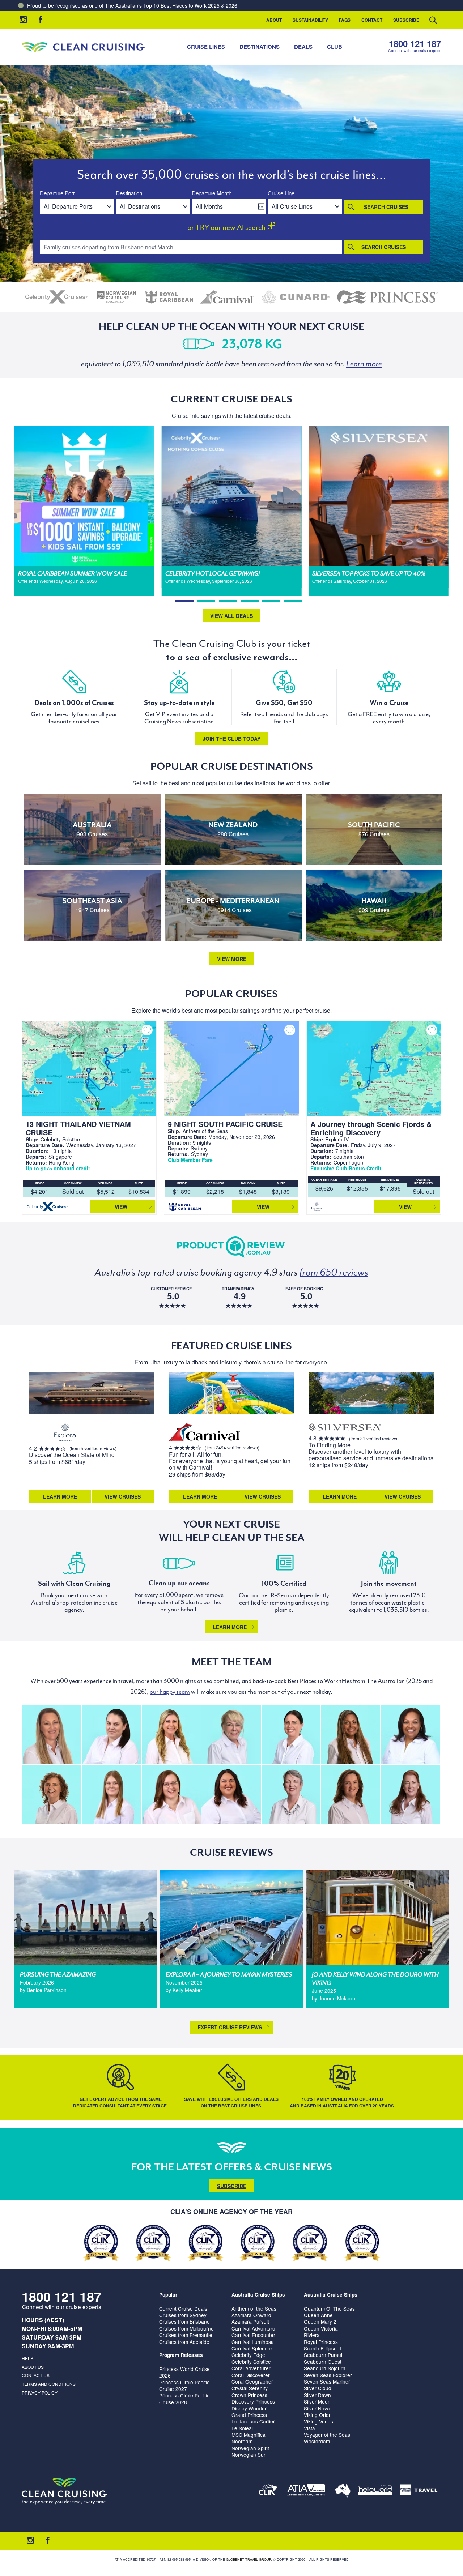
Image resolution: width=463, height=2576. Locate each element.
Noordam (242, 2441)
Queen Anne (318, 2315)
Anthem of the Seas (254, 2308)
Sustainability (310, 20)
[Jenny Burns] (231, 1734)
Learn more (230, 1627)
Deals (303, 47)
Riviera (312, 2335)
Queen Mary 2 (320, 2321)
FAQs (345, 20)
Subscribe (406, 20)
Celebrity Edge (248, 2355)
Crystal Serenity (250, 2388)
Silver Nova (317, 2408)
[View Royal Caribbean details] (169, 297)
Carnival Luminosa (253, 2342)
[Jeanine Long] (171, 1734)
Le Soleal (242, 2428)
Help (27, 2358)
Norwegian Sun (249, 2455)
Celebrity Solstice (251, 2362)
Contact (372, 20)
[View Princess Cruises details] (387, 297)
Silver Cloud (318, 2388)
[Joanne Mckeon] (410, 1734)
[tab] (184, 601)
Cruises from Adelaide (184, 2342)
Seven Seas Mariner (327, 2381)
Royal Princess (321, 2342)
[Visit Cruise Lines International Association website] (268, 2491)
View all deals (231, 616)
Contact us (36, 2375)
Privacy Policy (40, 2393)
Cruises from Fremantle (186, 2335)
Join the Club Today (231, 739)
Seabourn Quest (323, 2362)
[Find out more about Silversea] (345, 1428)
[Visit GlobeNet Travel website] (343, 2491)
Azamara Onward (251, 2315)
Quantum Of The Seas (329, 2308)
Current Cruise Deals (183, 2308)
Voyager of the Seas (327, 2435)
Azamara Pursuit (250, 2321)
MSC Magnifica (249, 2435)
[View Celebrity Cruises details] (57, 297)
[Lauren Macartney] (111, 1734)
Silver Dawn (317, 2395)
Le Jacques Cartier (253, 2421)
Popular (168, 2295)
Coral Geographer (252, 2381)
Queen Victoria (321, 2328)
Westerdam (317, 2441)
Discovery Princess (253, 2401)
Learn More (60, 1496)
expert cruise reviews (230, 2027)
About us (33, 2367)
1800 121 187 (415, 44)
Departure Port (57, 193)
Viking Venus (318, 2421)
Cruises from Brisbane (184, 2321)
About (274, 20)
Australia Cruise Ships (258, 2295)
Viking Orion (318, 2415)
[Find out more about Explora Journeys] (65, 1433)
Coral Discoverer (251, 2375)
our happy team (170, 1692)
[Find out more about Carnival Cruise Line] (205, 1433)
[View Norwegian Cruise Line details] (117, 297)
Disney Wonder (249, 2408)
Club (335, 47)
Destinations (260, 47)
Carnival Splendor (252, 2348)
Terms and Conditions (49, 2384)
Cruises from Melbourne (186, 2328)
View (121, 1207)
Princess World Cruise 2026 (184, 2372)
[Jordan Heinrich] (111, 1794)
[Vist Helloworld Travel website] (375, 2491)
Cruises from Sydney (183, 2315)
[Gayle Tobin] (52, 1794)
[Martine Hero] (291, 1794)
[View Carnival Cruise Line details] (228, 297)
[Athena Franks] (410, 1794)
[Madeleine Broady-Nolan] (171, 1794)
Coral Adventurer (251, 2368)
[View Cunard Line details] (296, 297)
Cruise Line (281, 193)
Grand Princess (249, 2415)
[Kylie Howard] (351, 1794)
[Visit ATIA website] (306, 2491)
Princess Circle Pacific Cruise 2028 (184, 2398)
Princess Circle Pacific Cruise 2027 (184, 2385)
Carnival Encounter (253, 2335)
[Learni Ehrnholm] (351, 1734)
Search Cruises (386, 207)
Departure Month (212, 193)
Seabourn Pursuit (324, 2355)
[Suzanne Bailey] (231, 1794)
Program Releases (181, 2355)
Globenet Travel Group (249, 2560)
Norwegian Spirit (250, 2448)
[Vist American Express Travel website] (419, 2491)
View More (232, 959)
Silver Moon (317, 2401)
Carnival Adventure (253, 2328)
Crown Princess (249, 2395)
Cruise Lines (206, 47)
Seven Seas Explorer (328, 2375)
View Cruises (123, 1496)
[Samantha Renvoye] (52, 1734)
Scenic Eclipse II (322, 2348)
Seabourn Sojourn (325, 2368)
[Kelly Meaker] (291, 1734)
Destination (129, 193)
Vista (309, 2428)
